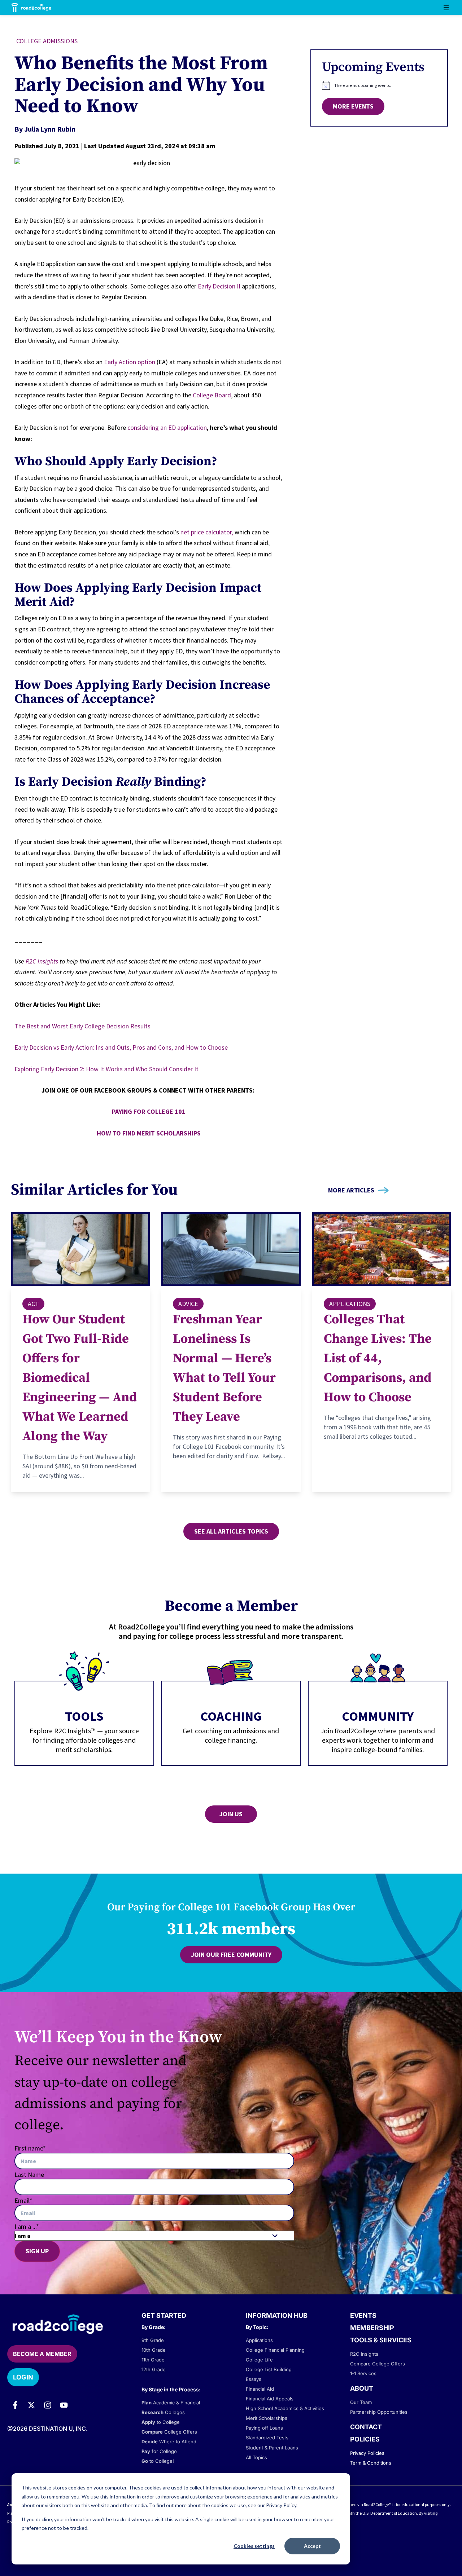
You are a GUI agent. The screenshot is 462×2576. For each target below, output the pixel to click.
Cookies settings (254, 2546)
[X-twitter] (31, 2405)
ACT (33, 1304)
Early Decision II (219, 286)
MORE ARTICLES (351, 1190)
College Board (212, 395)
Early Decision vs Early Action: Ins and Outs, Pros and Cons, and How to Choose (121, 1047)
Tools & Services (381, 2340)
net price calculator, (207, 532)
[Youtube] (64, 2405)
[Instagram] (48, 2405)
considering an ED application (167, 427)
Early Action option (130, 362)
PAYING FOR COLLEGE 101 (149, 1111)
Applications (350, 1304)
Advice (188, 1304)
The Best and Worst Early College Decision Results (82, 1026)
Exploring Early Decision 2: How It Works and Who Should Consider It (106, 1069)
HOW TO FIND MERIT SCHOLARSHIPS (149, 1133)
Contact (366, 2427)
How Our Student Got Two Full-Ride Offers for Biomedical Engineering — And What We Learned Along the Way (80, 1378)
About (362, 2388)
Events (363, 2315)
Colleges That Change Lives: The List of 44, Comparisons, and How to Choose (378, 1358)
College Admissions (47, 41)
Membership (372, 2328)
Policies (365, 2439)
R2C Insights (42, 961)
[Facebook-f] (15, 2405)
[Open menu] (446, 8)
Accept (312, 2546)
